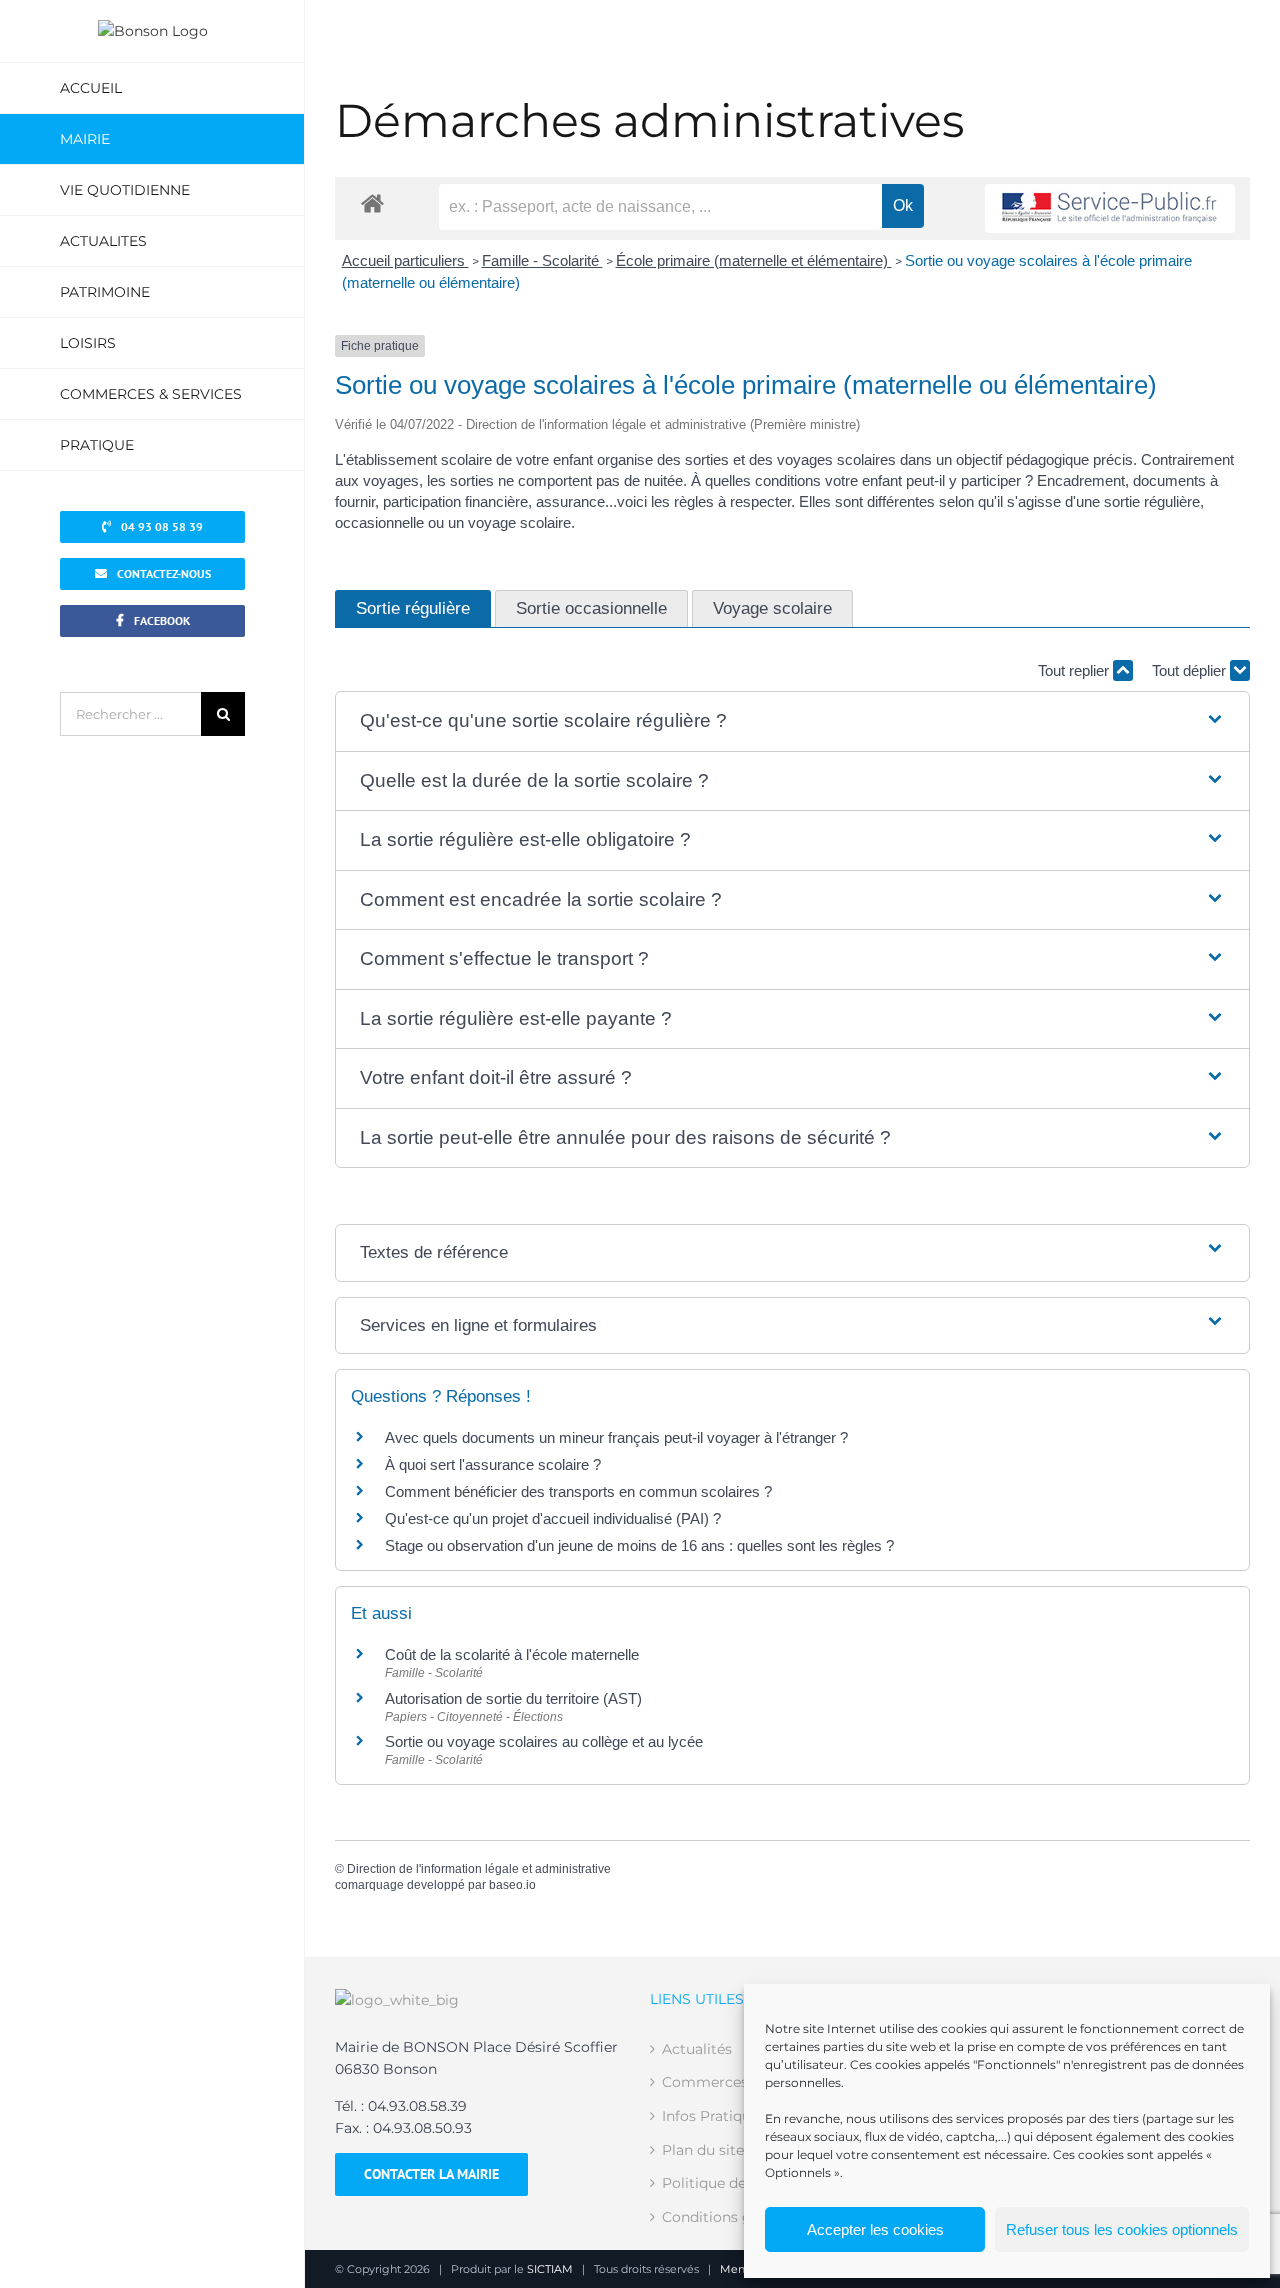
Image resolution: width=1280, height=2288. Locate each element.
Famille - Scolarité (542, 260)
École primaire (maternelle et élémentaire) (754, 260)
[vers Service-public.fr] (1110, 208)
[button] (792, 721)
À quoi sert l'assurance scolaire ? (493, 1464)
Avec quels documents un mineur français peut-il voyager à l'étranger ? (616, 1437)
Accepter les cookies (875, 2229)
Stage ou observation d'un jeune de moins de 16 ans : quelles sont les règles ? (639, 1545)
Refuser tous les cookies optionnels (1122, 2229)
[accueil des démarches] (372, 202)
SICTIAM (550, 2269)
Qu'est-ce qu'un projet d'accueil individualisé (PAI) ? (553, 1518)
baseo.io (512, 1885)
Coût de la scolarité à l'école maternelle (512, 1654)
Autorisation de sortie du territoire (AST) (513, 1698)
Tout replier (1075, 670)
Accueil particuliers (405, 260)
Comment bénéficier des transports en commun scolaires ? (578, 1491)
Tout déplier (1191, 670)
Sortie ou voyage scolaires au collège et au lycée (544, 1741)
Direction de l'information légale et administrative (479, 1869)
